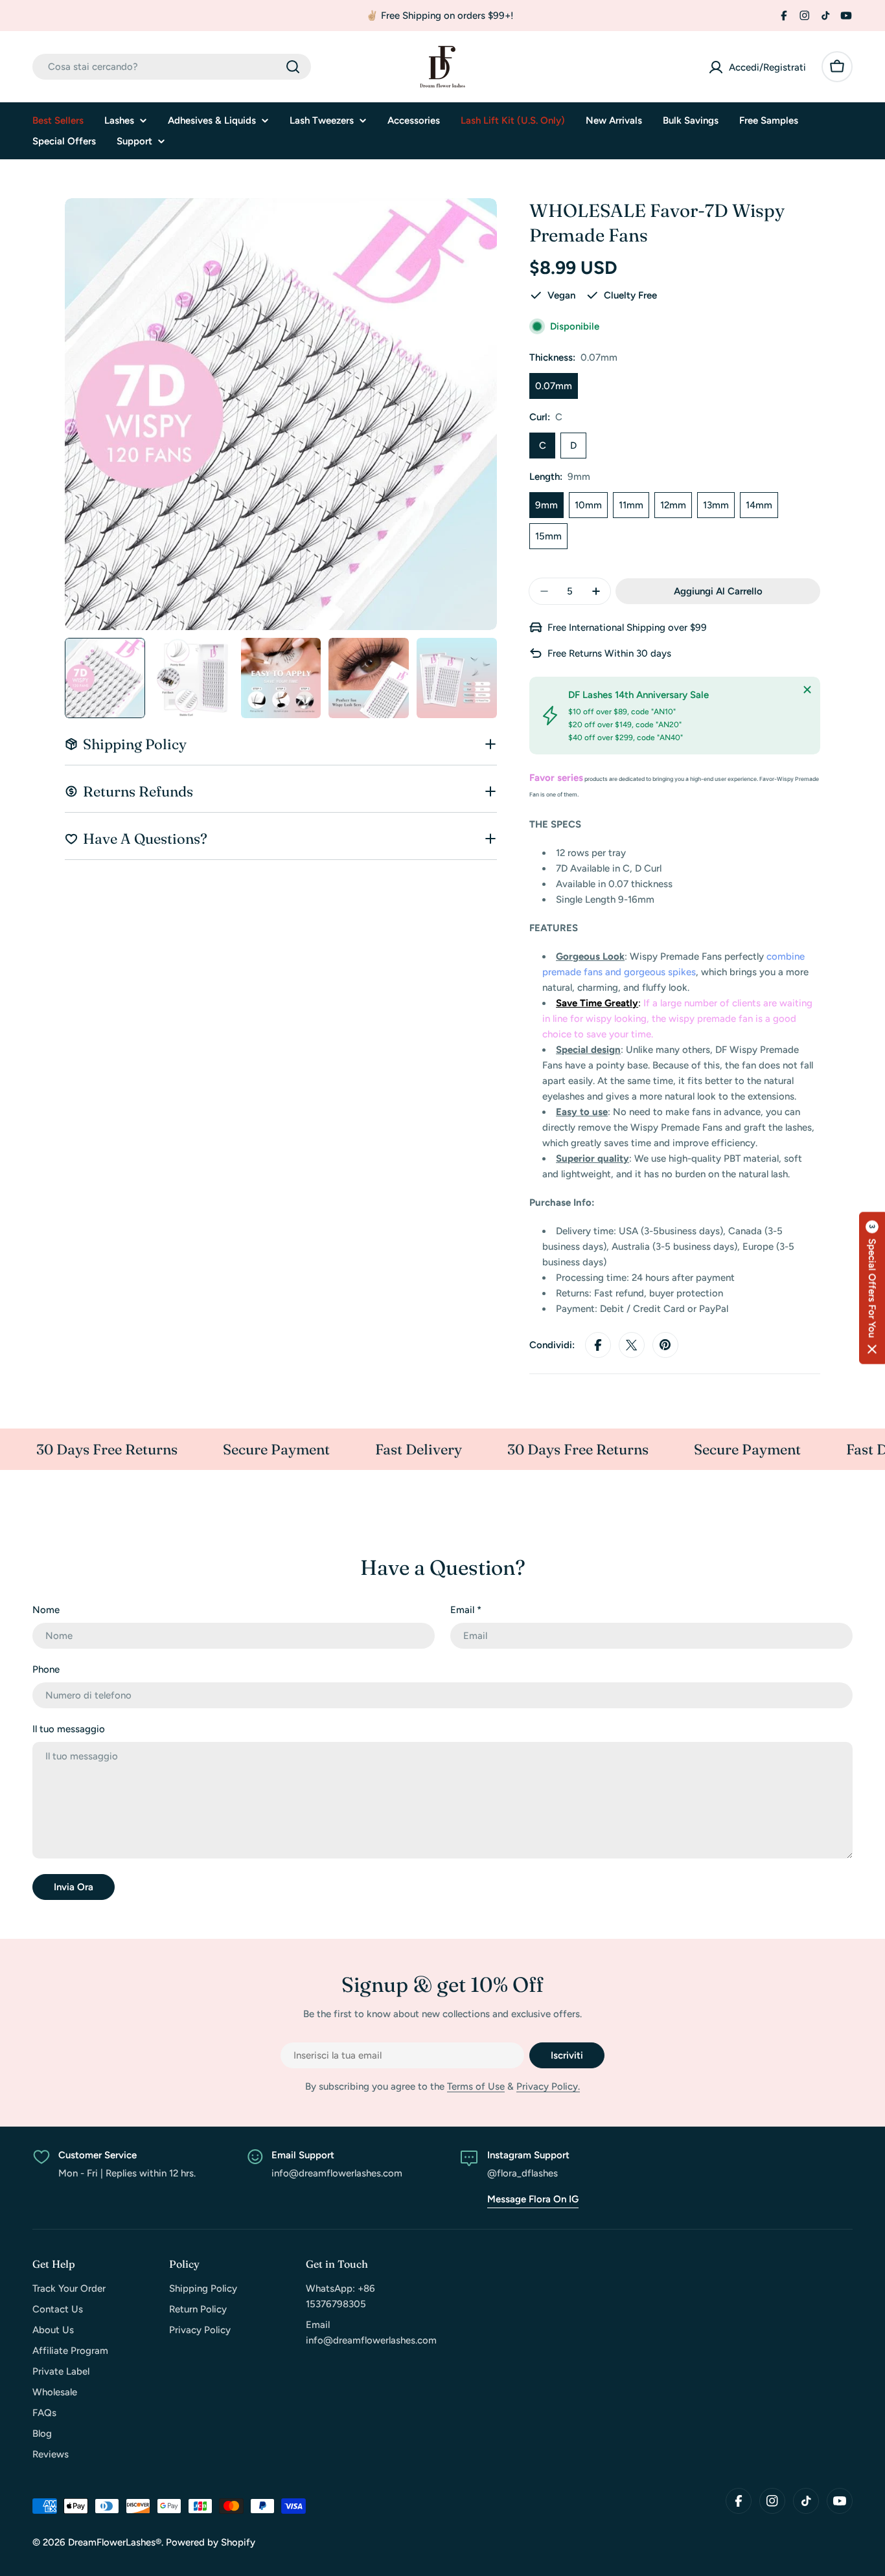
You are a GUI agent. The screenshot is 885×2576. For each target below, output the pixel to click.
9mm (546, 505)
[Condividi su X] (632, 1345)
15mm (548, 536)
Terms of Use (476, 2086)
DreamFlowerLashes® (115, 2542)
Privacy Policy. (548, 2086)
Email (466, 1610)
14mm (759, 505)
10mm (588, 505)
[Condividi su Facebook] (598, 1345)
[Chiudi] (807, 690)
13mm (716, 505)
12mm (673, 505)
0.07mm (554, 386)
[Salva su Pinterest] (665, 1345)
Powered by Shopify (211, 2542)
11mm (631, 505)
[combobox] (172, 67)
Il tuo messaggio (69, 1729)
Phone (46, 1669)
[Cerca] (293, 67)
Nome (46, 1610)
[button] (872, 1288)
